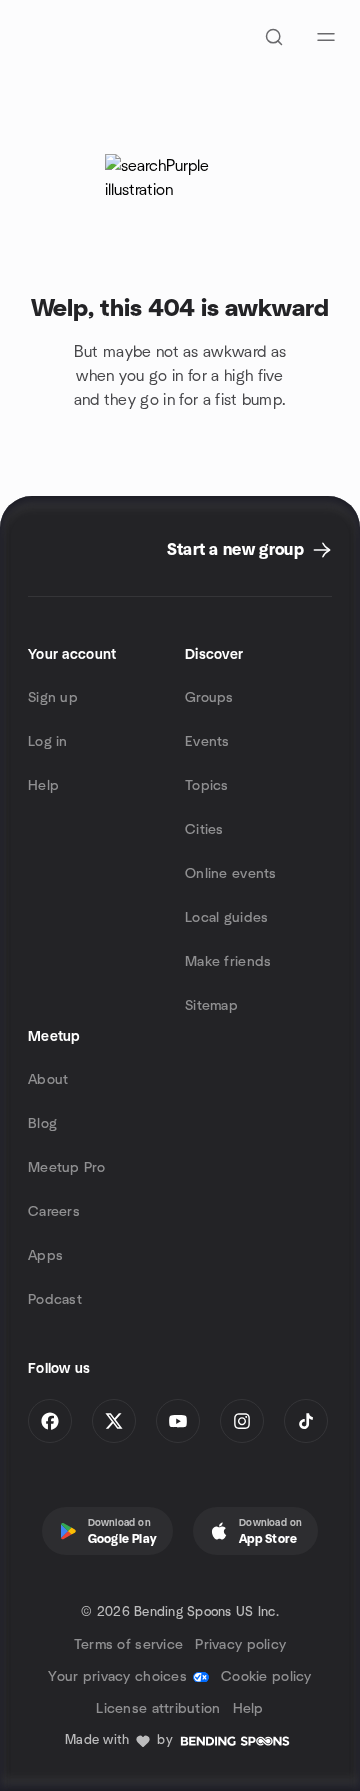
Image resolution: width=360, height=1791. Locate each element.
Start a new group (235, 550)
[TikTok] (306, 1421)
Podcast (55, 1300)
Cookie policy (266, 1677)
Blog (42, 1124)
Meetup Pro (66, 1168)
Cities (204, 830)
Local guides (226, 918)
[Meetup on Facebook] (50, 1421)
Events (207, 742)
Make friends (228, 962)
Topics (207, 786)
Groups (209, 698)
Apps (45, 1256)
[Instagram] (242, 1421)
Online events (231, 874)
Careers (54, 1212)
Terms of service (128, 1645)
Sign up (53, 698)
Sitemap (211, 1006)
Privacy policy (240, 1645)
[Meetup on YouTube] (178, 1421)
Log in (48, 742)
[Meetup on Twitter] (114, 1421)
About (48, 1080)
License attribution (158, 1709)
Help (43, 786)
